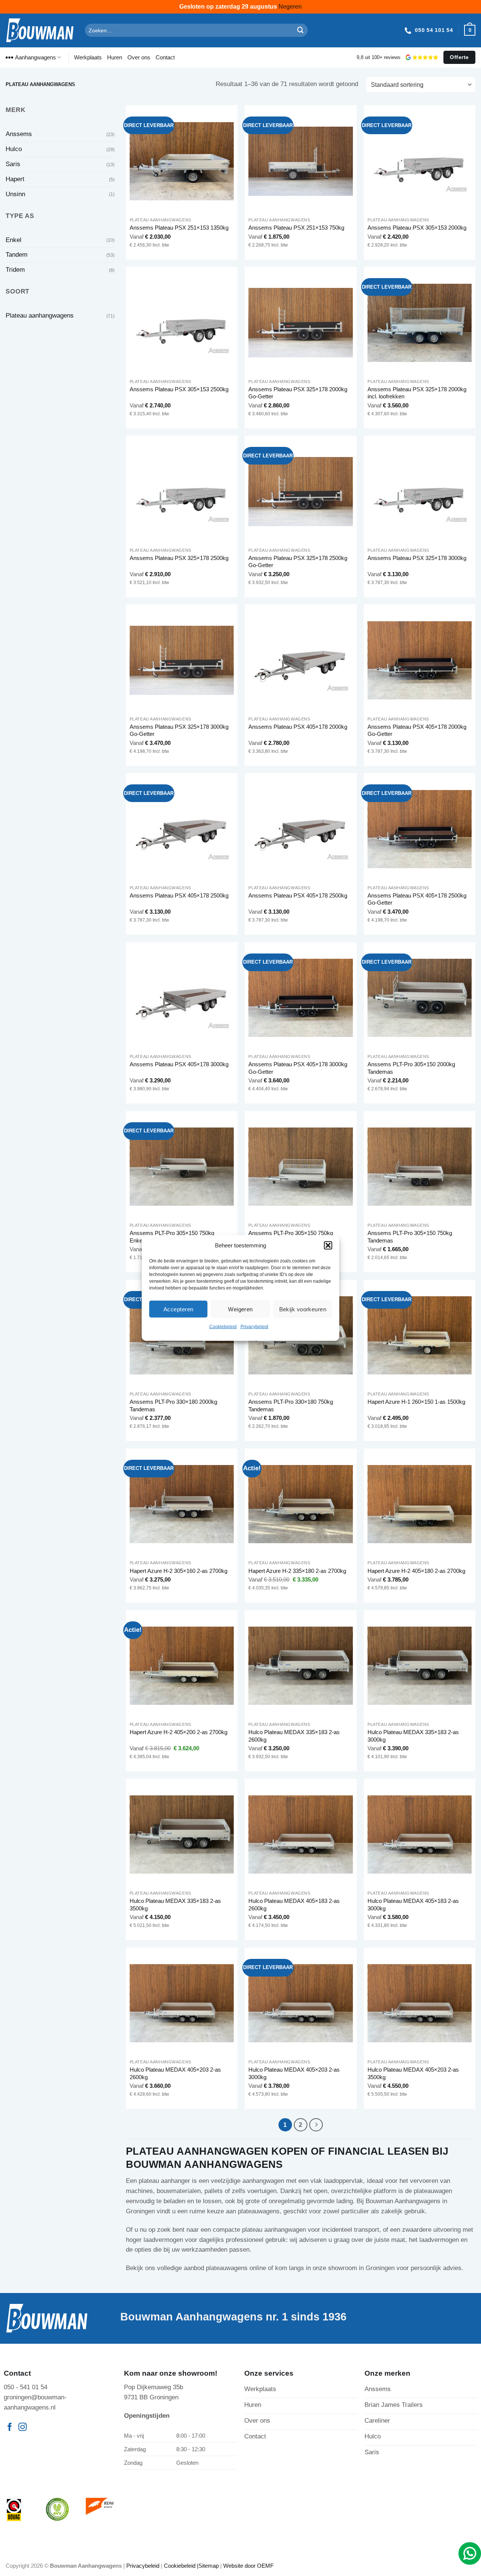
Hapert (15, 179)
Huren (115, 57)
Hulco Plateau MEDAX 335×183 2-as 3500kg (175, 1905)
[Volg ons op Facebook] (10, 2428)
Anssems (19, 134)
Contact (165, 57)
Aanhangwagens (36, 57)
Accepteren (178, 1309)
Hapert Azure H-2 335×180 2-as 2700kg (297, 1571)
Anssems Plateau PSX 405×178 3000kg (179, 1064)
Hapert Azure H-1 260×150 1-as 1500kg (416, 1402)
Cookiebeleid (223, 1327)
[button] (328, 1246)
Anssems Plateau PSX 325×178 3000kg (417, 558)
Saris (13, 164)
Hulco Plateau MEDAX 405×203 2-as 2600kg (175, 2073)
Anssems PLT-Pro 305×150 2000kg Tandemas (411, 1068)
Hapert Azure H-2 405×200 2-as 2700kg (178, 1732)
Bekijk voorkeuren (303, 1309)
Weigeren (240, 1309)
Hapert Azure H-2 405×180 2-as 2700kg (416, 1571)
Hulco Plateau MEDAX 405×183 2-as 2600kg (294, 1905)
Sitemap (209, 2566)
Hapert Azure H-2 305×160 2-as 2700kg (178, 1571)
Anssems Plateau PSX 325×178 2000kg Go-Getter (298, 393)
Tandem (17, 255)
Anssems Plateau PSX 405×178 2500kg (179, 895)
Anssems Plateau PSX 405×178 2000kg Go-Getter (417, 730)
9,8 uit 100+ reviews (379, 57)
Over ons (139, 57)
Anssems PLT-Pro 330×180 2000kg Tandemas (173, 1405)
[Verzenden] (301, 30)
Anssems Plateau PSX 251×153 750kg (296, 228)
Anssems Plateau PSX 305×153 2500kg (179, 389)
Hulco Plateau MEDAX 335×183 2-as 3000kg (413, 1736)
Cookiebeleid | (181, 2566)
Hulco (14, 149)
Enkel (14, 240)
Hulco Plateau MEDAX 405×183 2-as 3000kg (413, 1905)
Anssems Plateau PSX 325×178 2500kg (179, 558)
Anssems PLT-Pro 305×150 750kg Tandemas (410, 1237)
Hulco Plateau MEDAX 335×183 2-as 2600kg (294, 1736)
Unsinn (15, 194)
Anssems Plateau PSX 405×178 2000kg (298, 727)
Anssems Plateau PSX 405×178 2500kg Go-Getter (417, 899)
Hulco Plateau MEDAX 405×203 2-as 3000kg (294, 2073)
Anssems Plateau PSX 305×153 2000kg (417, 228)
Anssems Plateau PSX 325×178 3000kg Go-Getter (179, 730)
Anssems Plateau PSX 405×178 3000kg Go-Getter (298, 1068)
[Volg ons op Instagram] (23, 2428)
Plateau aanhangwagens (40, 316)
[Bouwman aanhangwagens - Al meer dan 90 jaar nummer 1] (40, 30)
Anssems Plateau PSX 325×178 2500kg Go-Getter (298, 562)
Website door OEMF (248, 2566)
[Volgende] (316, 2125)
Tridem (15, 270)
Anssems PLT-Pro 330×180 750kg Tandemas (291, 1405)
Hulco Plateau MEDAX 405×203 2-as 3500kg (413, 2073)
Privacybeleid (254, 1327)
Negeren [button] (290, 7)
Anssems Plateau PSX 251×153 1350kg (179, 228)
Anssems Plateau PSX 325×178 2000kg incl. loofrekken (417, 393)
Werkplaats (88, 57)
